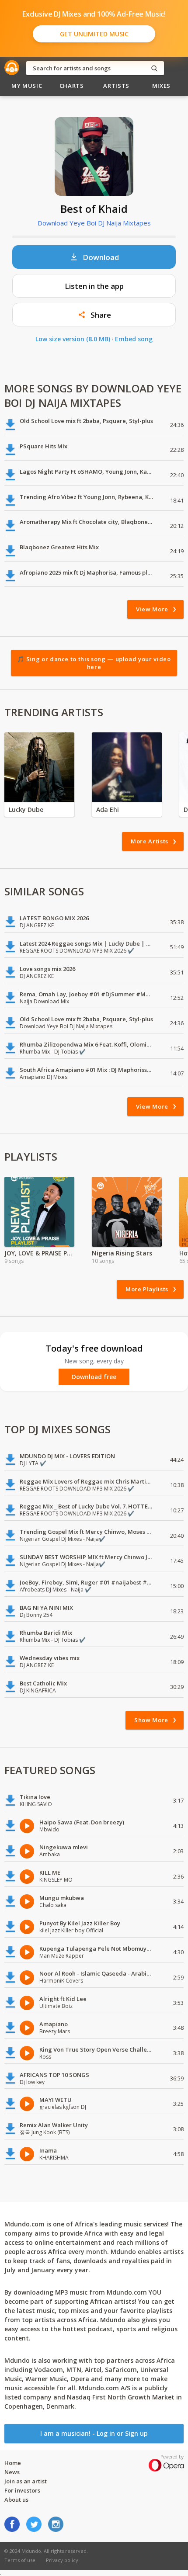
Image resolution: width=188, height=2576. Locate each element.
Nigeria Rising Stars (122, 1253)
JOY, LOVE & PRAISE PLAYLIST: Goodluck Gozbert (39, 1253)
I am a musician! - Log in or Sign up (94, 2433)
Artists (116, 86)
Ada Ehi (108, 810)
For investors (22, 2490)
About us (16, 2500)
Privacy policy (62, 2560)
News (12, 2472)
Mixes (161, 86)
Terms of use (20, 2560)
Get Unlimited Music (94, 34)
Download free (94, 1377)
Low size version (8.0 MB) (73, 339)
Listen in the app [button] (94, 286)
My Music (27, 86)
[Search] (154, 68)
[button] (94, 315)
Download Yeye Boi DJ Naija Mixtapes (94, 223)
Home (13, 2463)
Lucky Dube (26, 810)
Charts (72, 86)
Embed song (134, 339)
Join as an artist (26, 2481)
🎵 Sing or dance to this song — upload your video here (94, 663)
